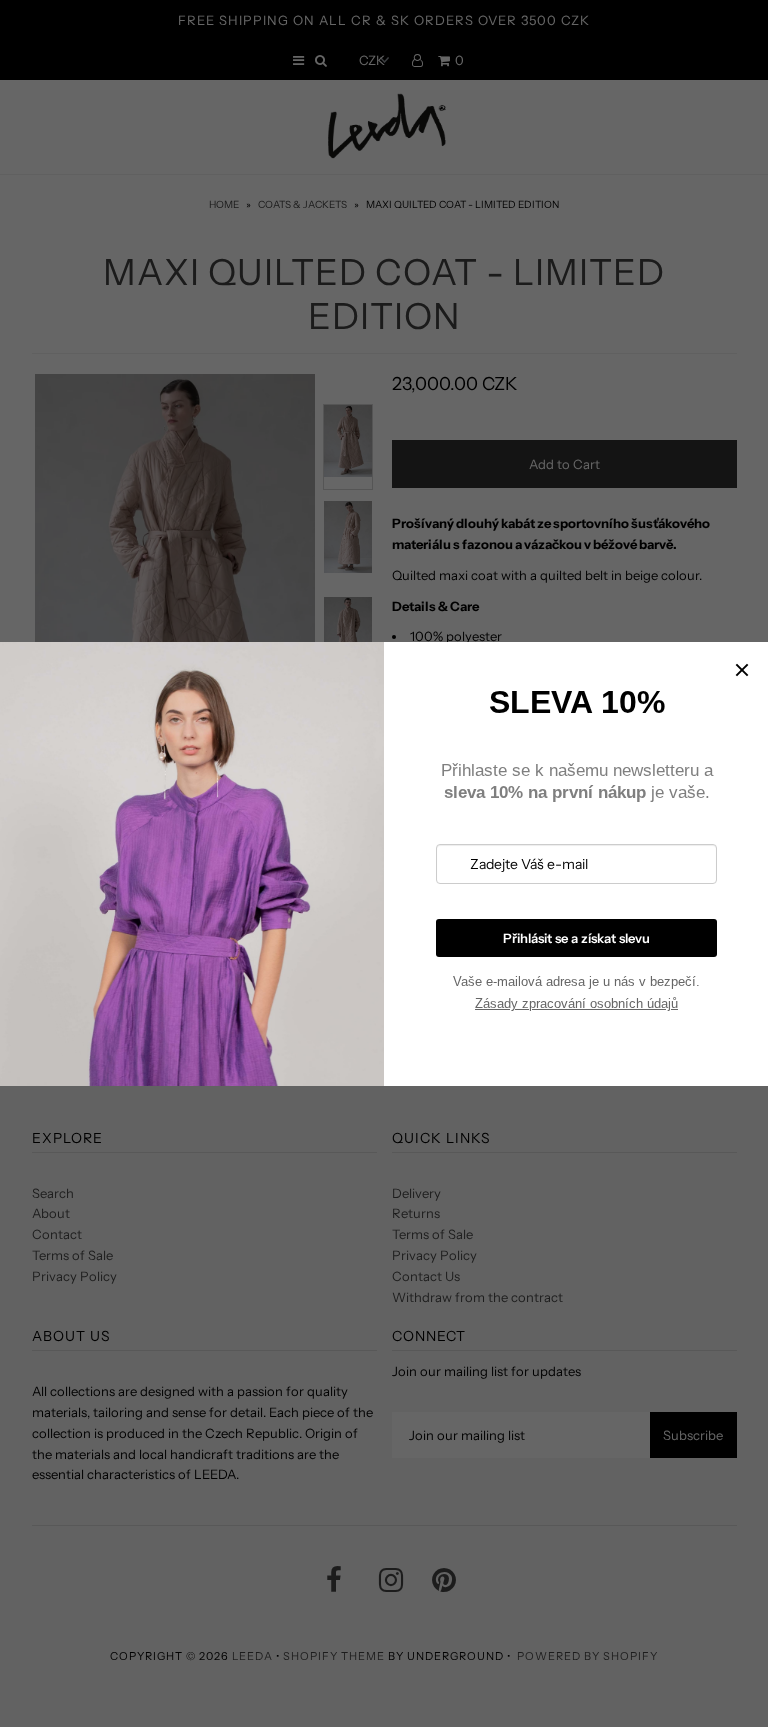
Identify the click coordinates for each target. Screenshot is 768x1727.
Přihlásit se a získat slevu (576, 938)
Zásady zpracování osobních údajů (576, 1003)
